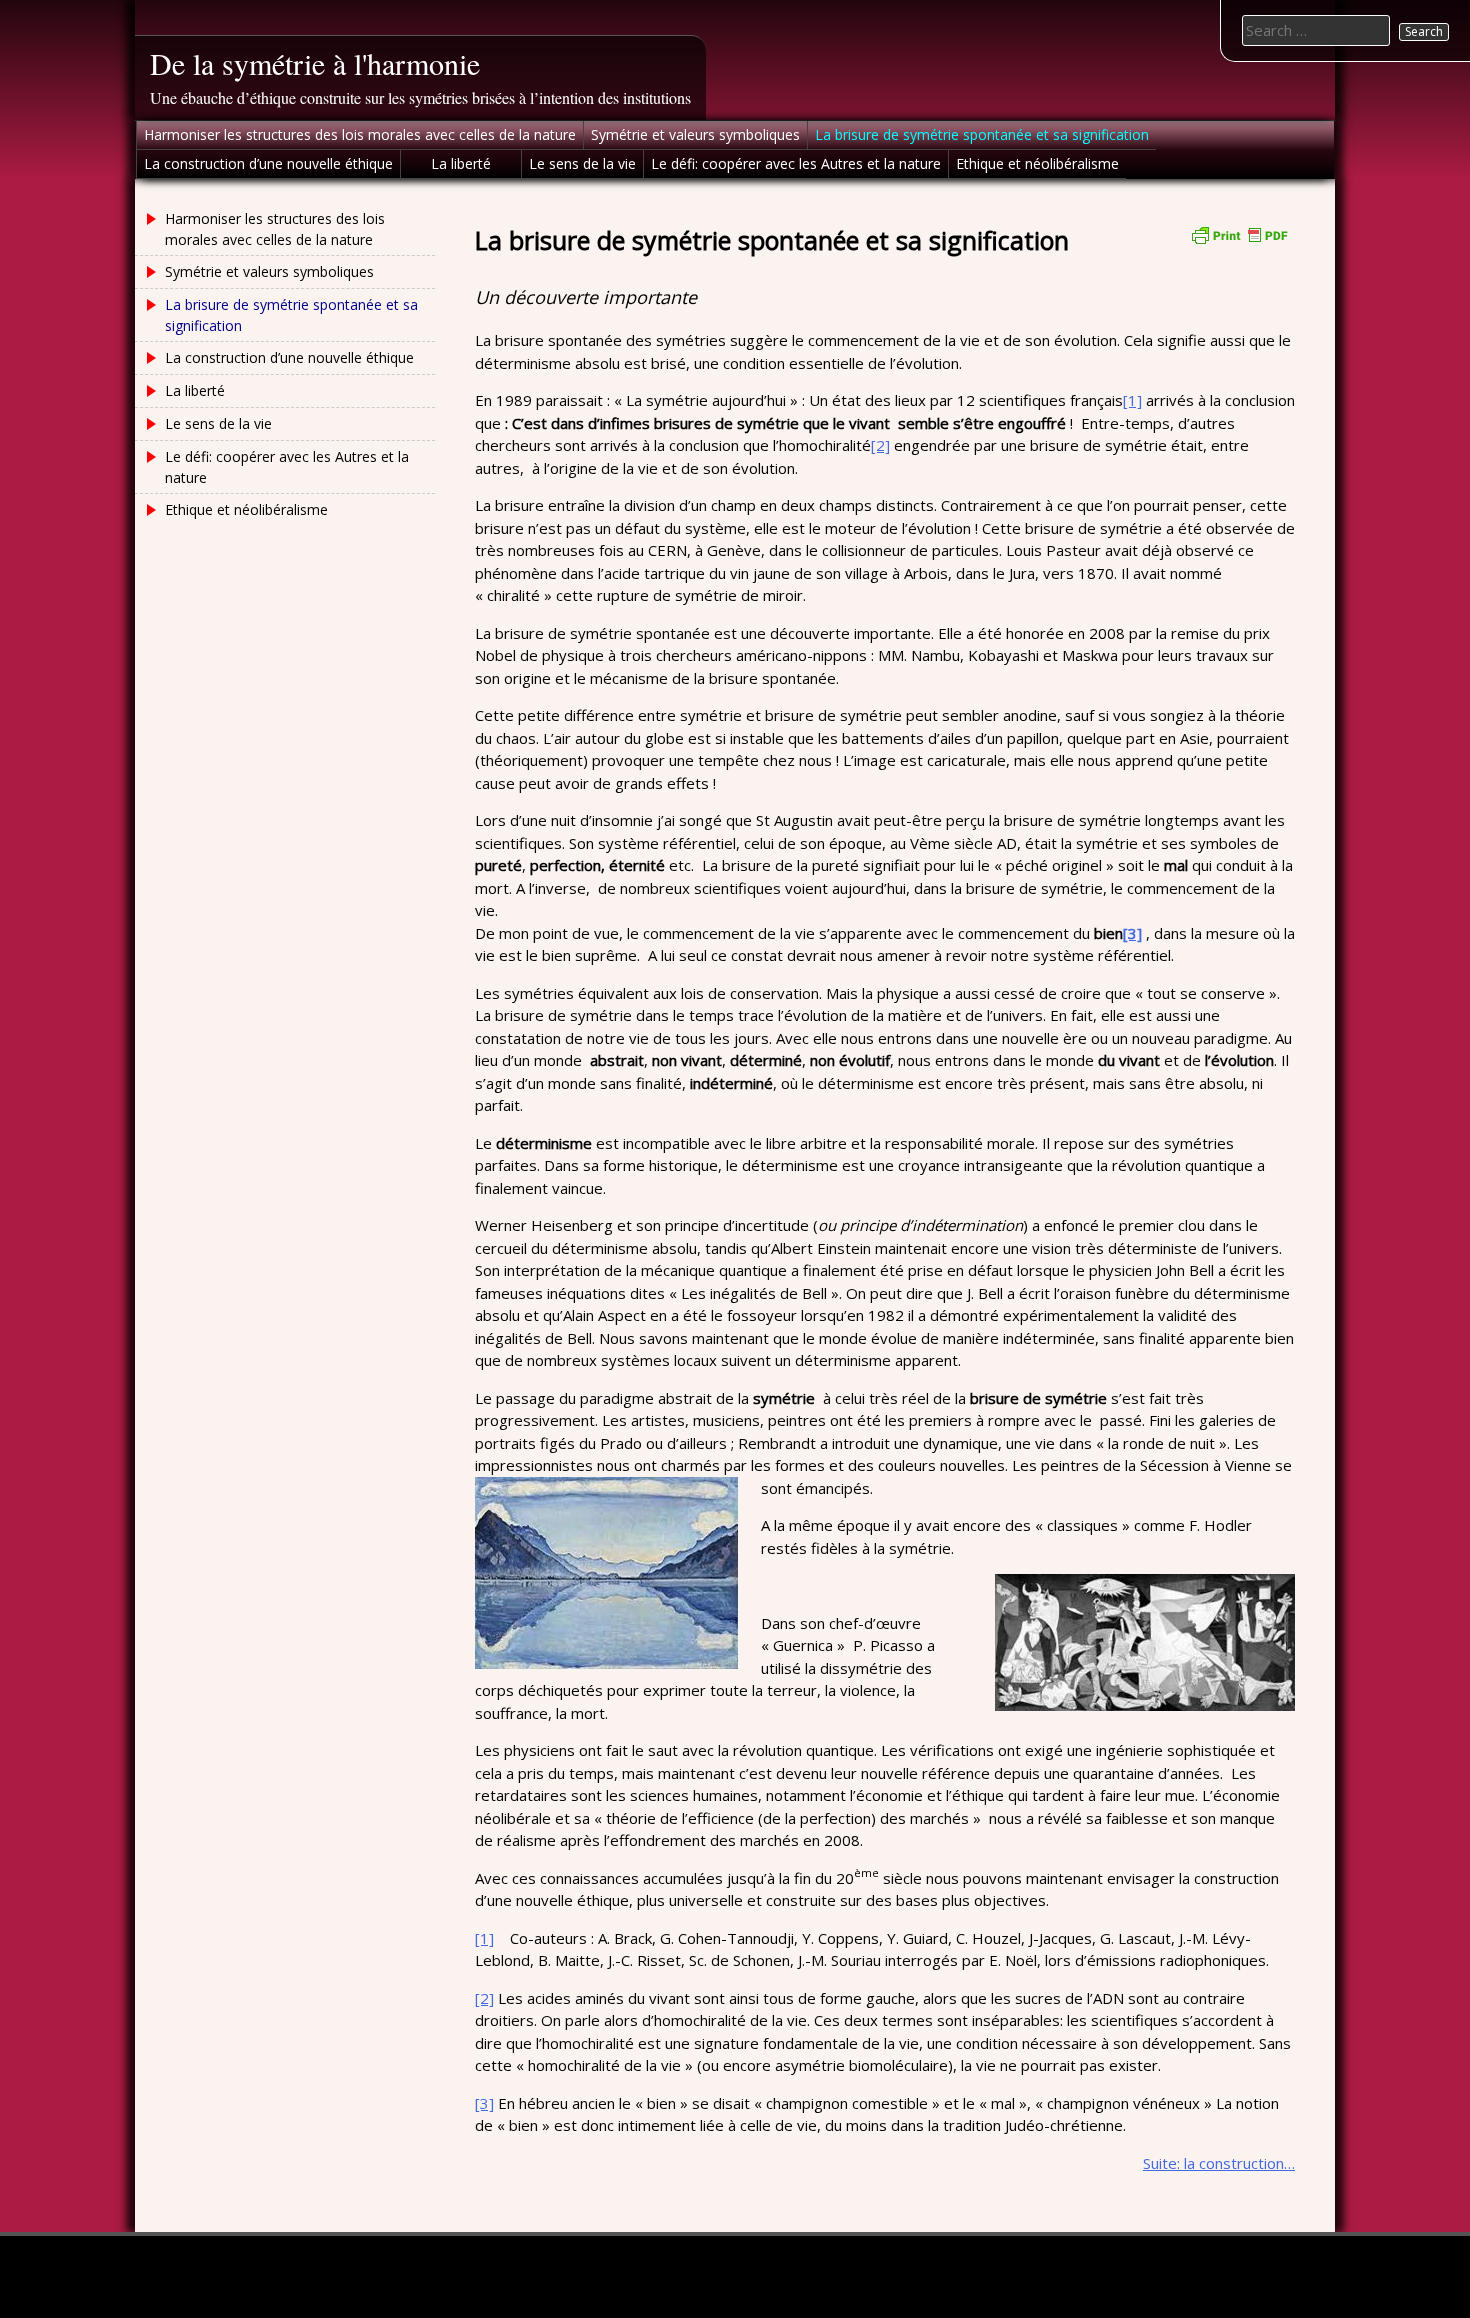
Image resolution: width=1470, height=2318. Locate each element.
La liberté (461, 163)
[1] (1132, 400)
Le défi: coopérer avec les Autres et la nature (796, 163)
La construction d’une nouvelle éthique (268, 163)
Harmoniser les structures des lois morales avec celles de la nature (360, 134)
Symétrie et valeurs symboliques (695, 134)
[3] (484, 2103)
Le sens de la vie (582, 163)
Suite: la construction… (1219, 2163)
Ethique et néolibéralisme (1037, 163)
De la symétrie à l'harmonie (315, 63)
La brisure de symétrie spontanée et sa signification (982, 134)
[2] (880, 445)
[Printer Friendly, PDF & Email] (1239, 233)
